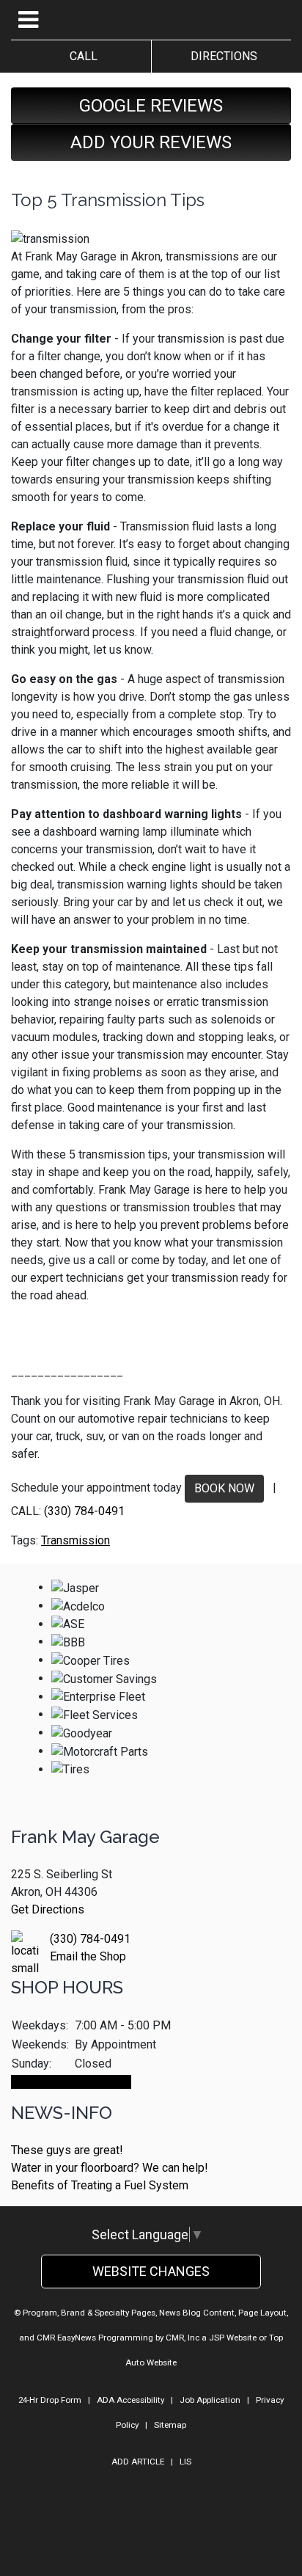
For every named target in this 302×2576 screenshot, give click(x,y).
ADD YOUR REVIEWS (151, 142)
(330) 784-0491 (84, 1511)
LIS (185, 2462)
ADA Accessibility (130, 2400)
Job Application (210, 2400)
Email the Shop (88, 1956)
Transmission (75, 1540)
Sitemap (170, 2425)
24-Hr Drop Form (50, 2400)
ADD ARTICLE (138, 2462)
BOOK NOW (224, 1488)
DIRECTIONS (221, 56)
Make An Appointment (71, 2082)
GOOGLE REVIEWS (151, 106)
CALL (81, 56)
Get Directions (48, 1909)
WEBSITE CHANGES (151, 2271)
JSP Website (233, 2338)
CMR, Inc (183, 2338)
